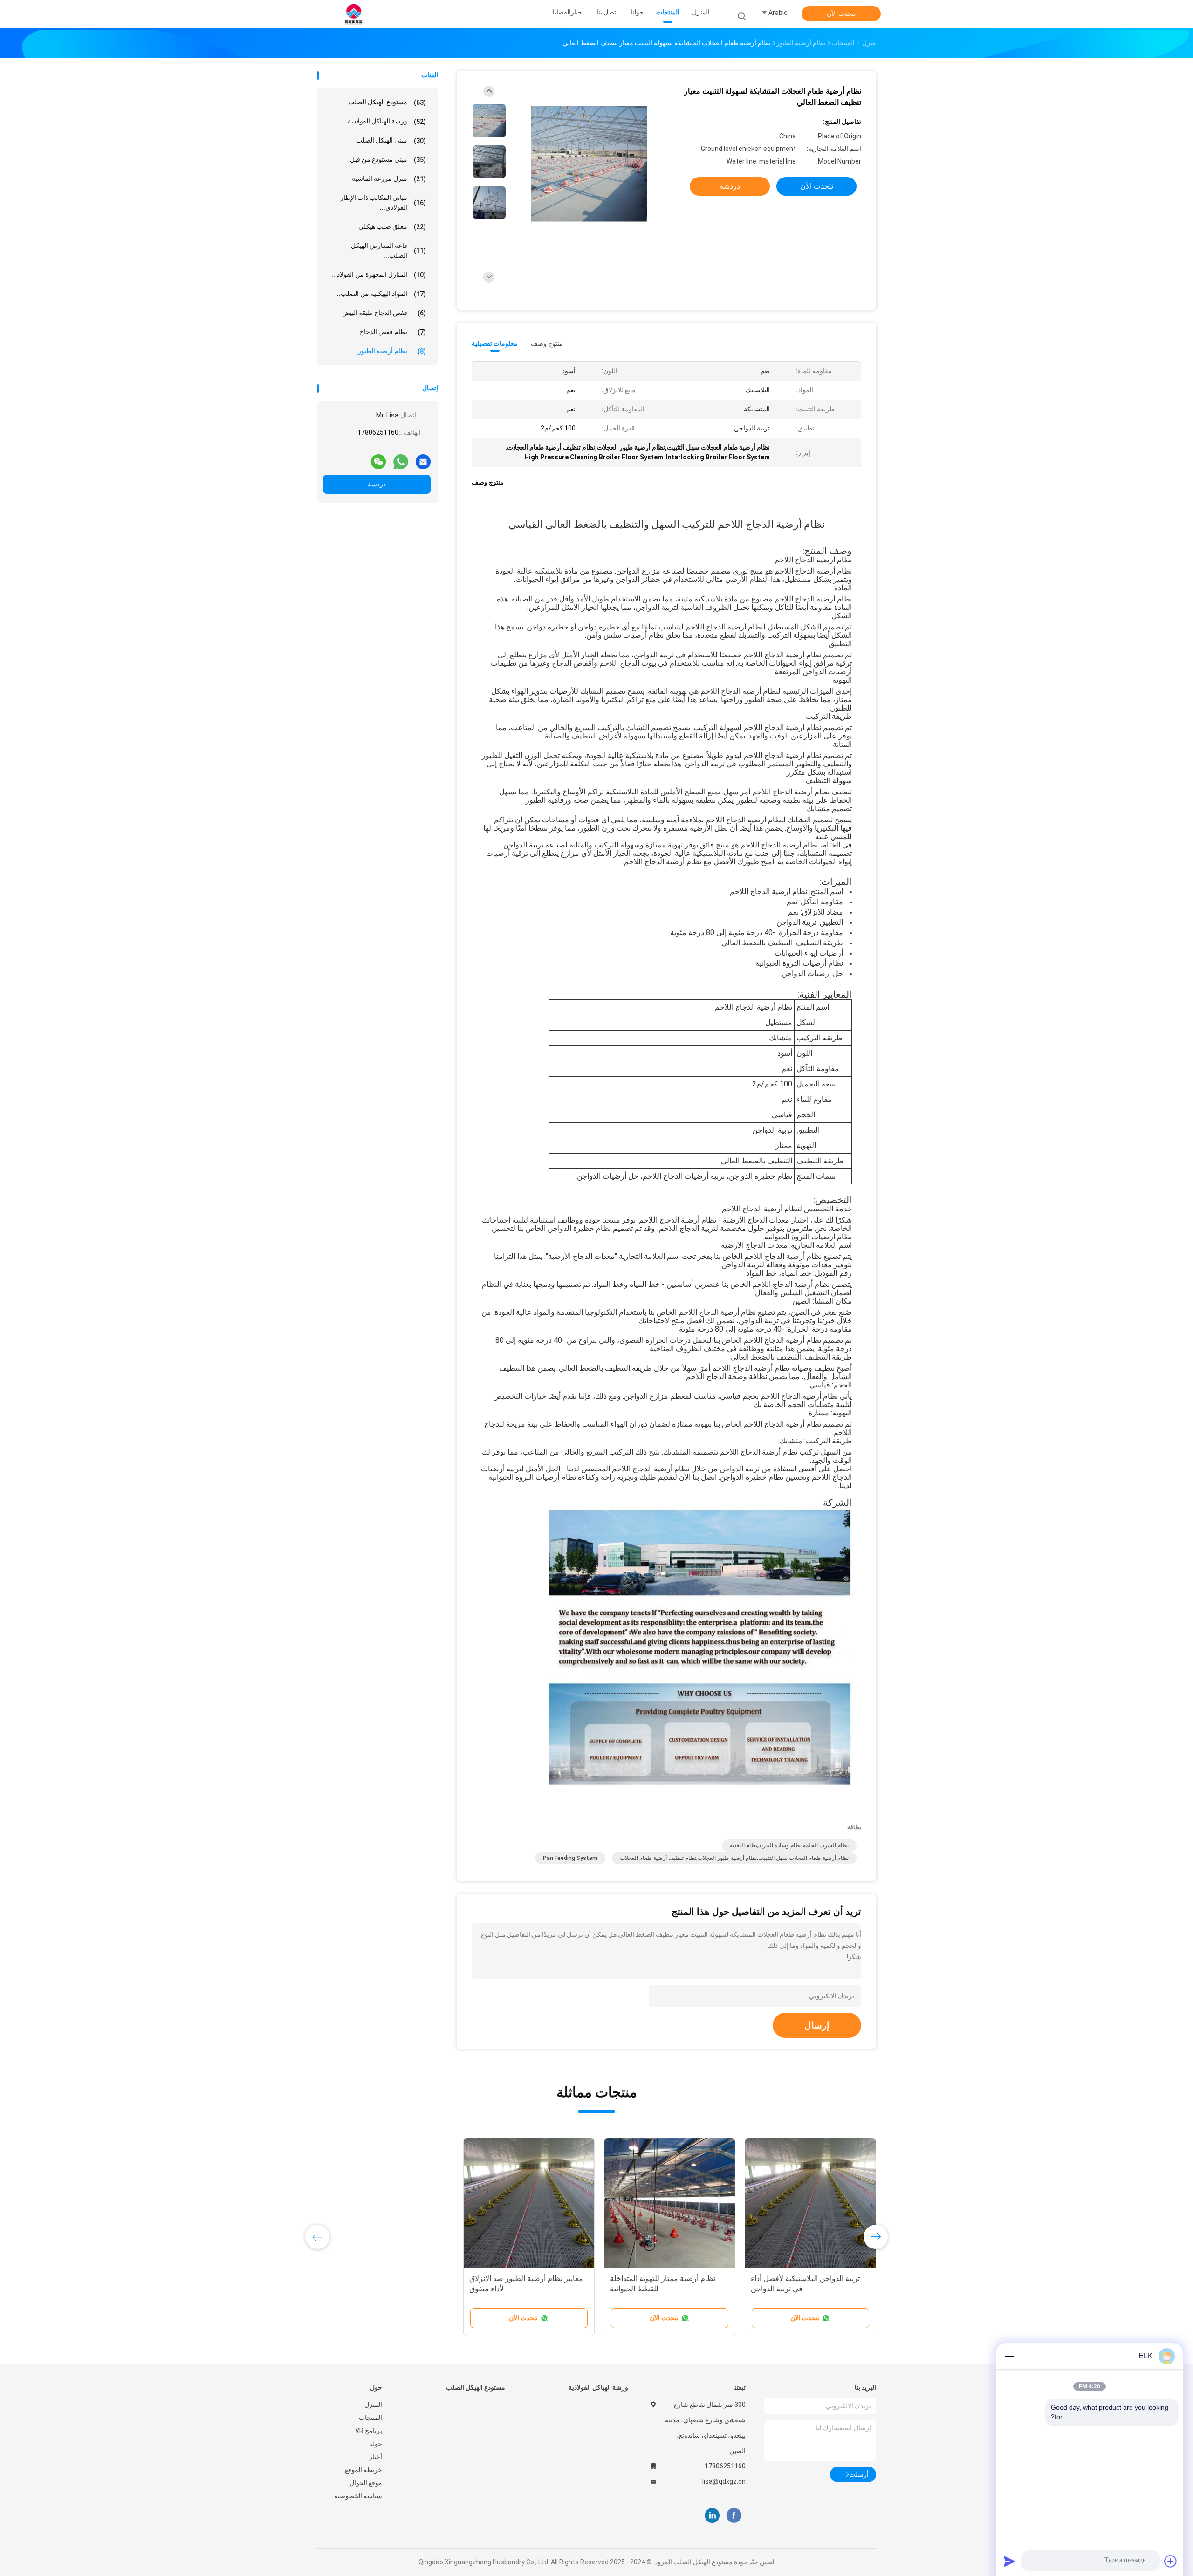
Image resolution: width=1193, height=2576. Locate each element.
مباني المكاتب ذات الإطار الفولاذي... (383, 202)
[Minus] (1009, 2356)
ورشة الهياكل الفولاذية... (384, 121)
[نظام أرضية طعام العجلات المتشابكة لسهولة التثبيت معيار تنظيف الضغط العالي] (589, 164)
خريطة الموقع (363, 2470)
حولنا (376, 2444)
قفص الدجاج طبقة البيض (384, 313)
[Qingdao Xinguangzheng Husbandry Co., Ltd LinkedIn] (712, 2515)
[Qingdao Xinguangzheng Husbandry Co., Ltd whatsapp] (401, 458)
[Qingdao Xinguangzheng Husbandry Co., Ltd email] (423, 458)
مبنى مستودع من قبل (388, 160)
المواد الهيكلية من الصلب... (381, 294)
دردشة (377, 484)
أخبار (376, 2457)
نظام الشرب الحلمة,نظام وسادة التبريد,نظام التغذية (789, 1845)
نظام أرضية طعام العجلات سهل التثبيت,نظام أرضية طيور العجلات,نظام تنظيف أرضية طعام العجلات (734, 1858)
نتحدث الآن (841, 14)
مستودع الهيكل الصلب (387, 102)
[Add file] (1171, 2561)
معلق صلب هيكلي (392, 227)
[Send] (1009, 2561)
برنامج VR (369, 2431)
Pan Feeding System (570, 1858)
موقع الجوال (366, 2483)
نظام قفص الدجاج (393, 332)
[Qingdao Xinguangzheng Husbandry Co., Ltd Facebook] (734, 2515)
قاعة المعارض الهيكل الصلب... (388, 250)
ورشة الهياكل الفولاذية (598, 2387)
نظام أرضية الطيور (392, 351)
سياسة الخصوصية (358, 2496)
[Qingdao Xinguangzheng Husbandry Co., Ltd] (353, 14)
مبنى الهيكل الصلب (391, 140)
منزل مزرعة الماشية (389, 179)
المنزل (373, 2405)
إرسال (817, 2025)
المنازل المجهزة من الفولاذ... (379, 275)
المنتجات (370, 2418)
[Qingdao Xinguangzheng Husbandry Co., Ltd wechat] (378, 458)
